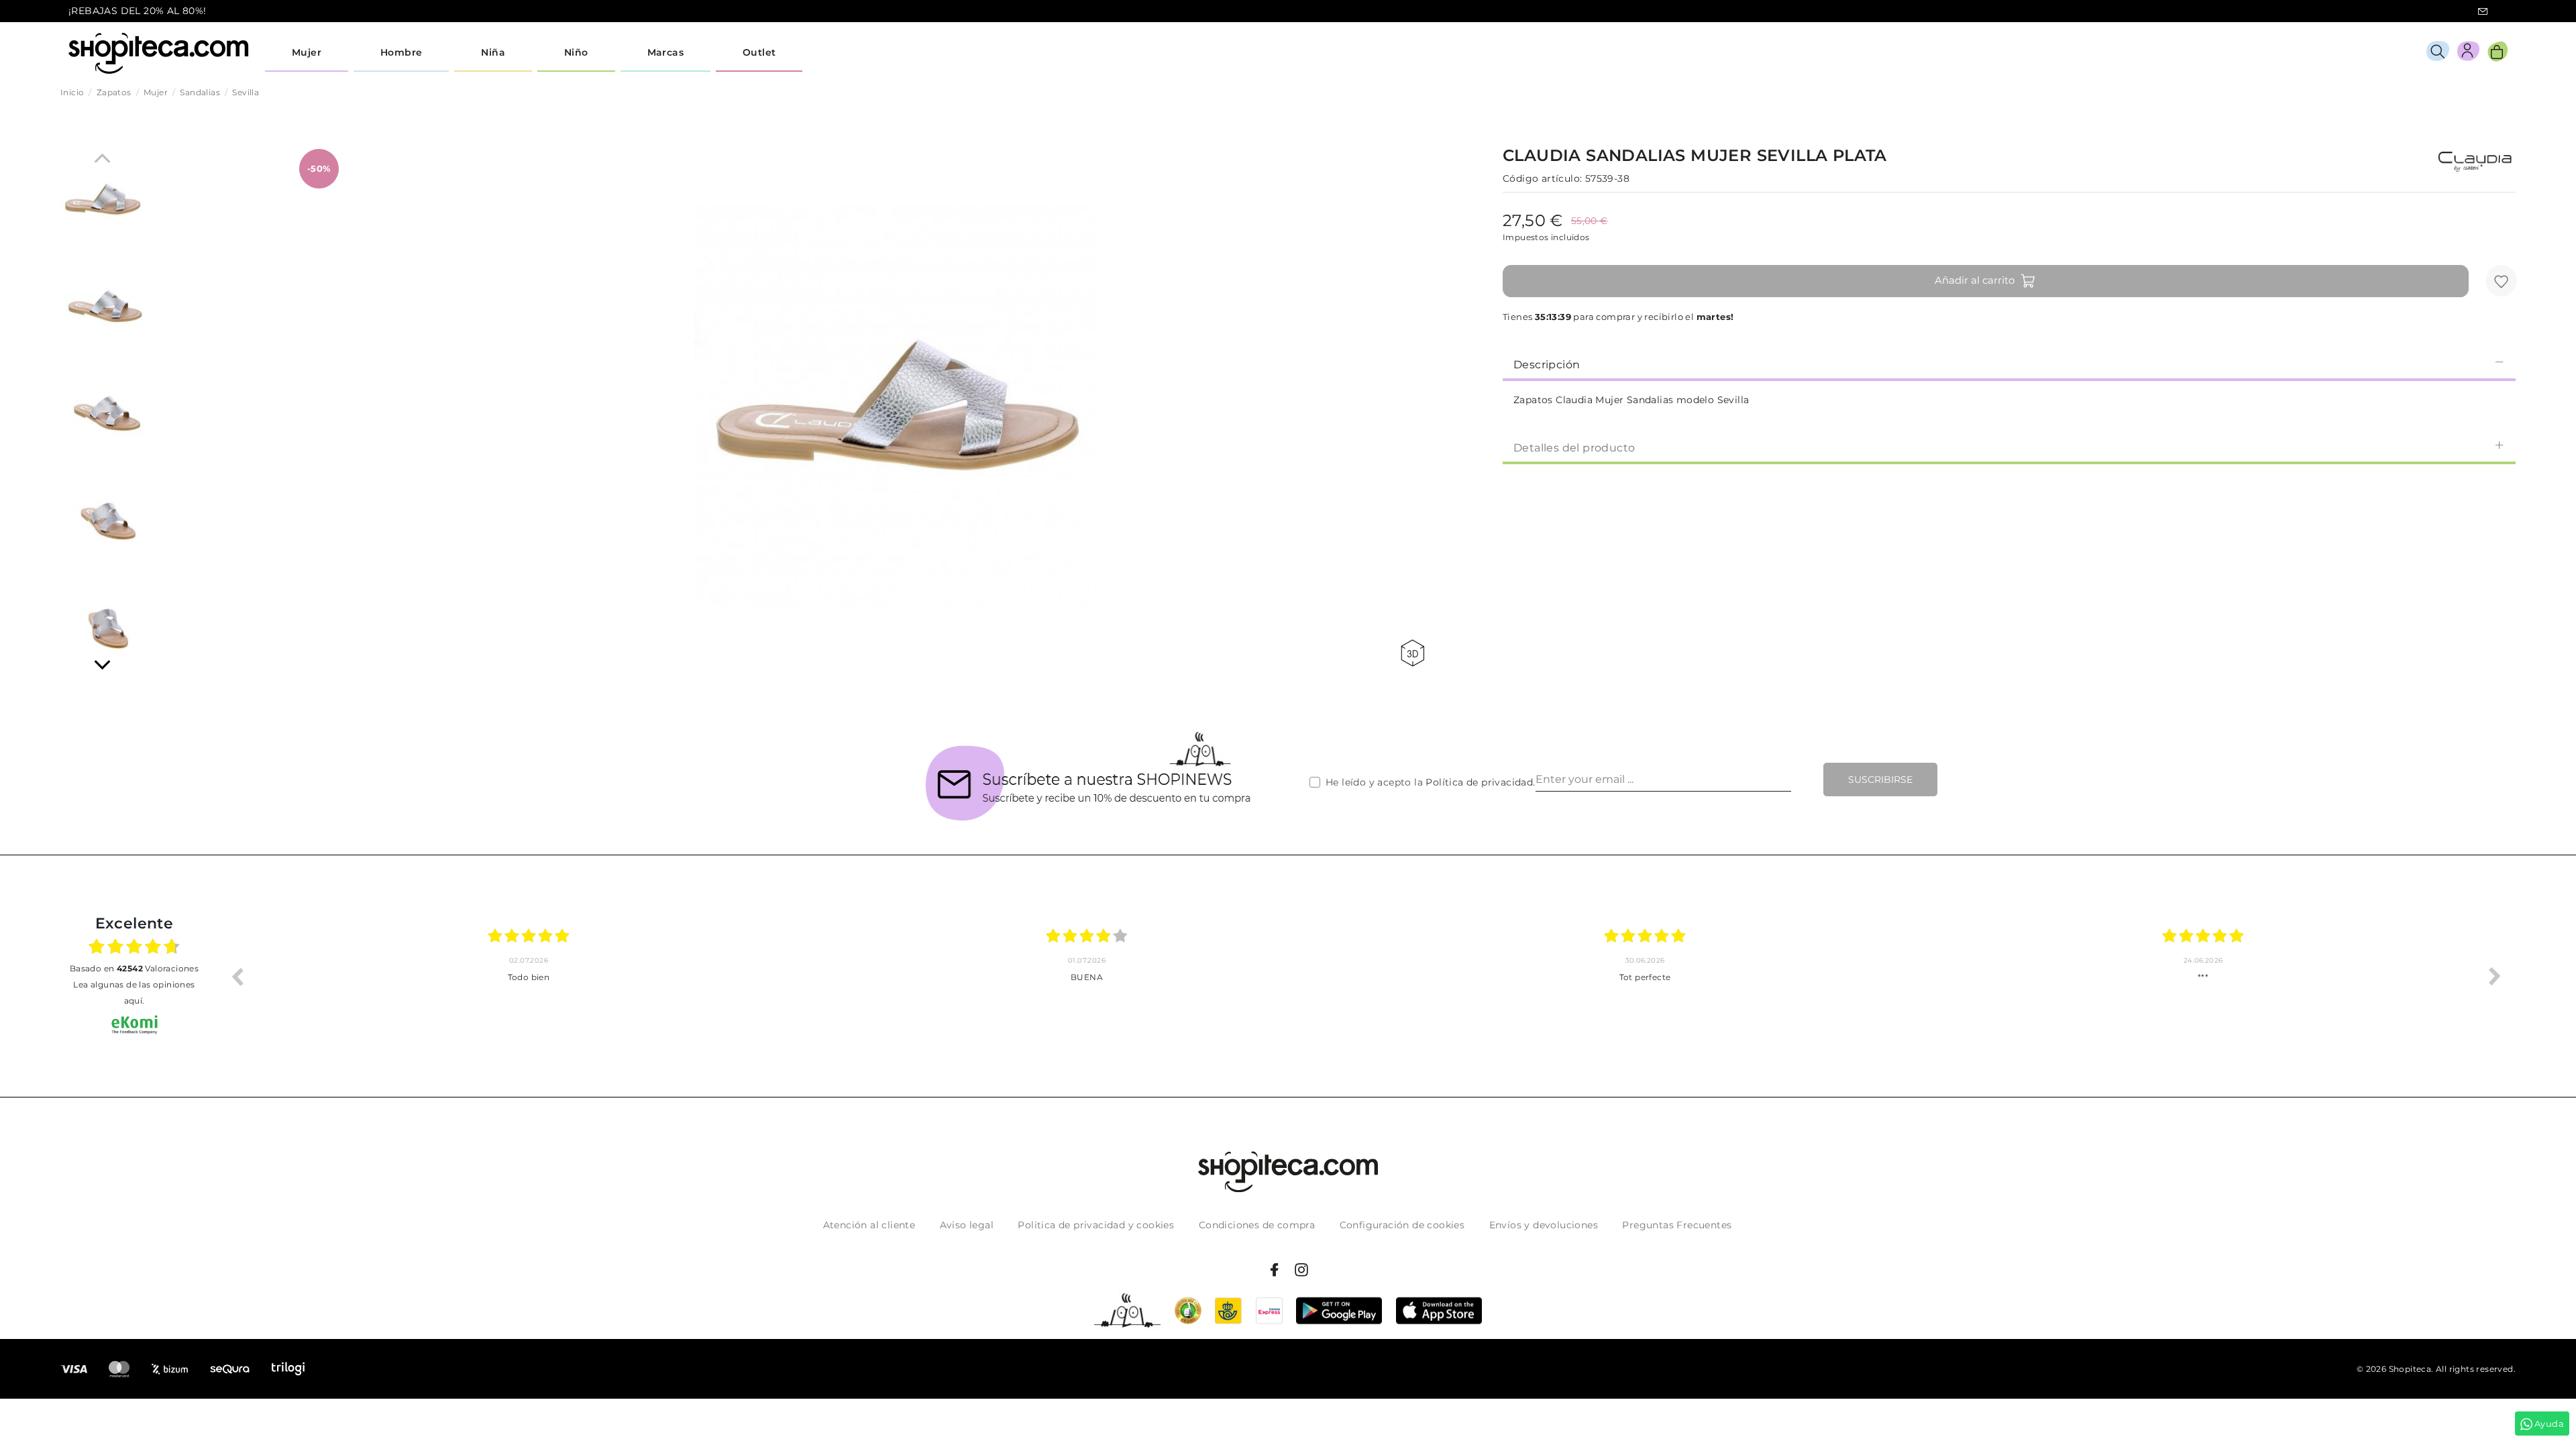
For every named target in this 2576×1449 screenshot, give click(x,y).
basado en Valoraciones (134, 968)
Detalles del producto (1574, 448)
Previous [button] (237, 976)
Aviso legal (967, 1225)
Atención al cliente (869, 1225)
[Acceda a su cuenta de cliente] (2468, 53)
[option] (529, 976)
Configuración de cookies (1402, 1225)
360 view (1415, 653)
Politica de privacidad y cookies (1096, 1225)
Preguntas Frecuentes (1677, 1225)
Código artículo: (1542, 178)
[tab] (2009, 364)
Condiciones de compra (1257, 1225)
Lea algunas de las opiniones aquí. (134, 992)
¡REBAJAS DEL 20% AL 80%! (138, 11)
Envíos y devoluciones (1544, 1225)
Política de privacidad (1479, 782)
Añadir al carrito (1975, 280)
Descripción (1547, 365)
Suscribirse (1880, 780)
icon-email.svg (2483, 11)
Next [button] (2495, 976)
